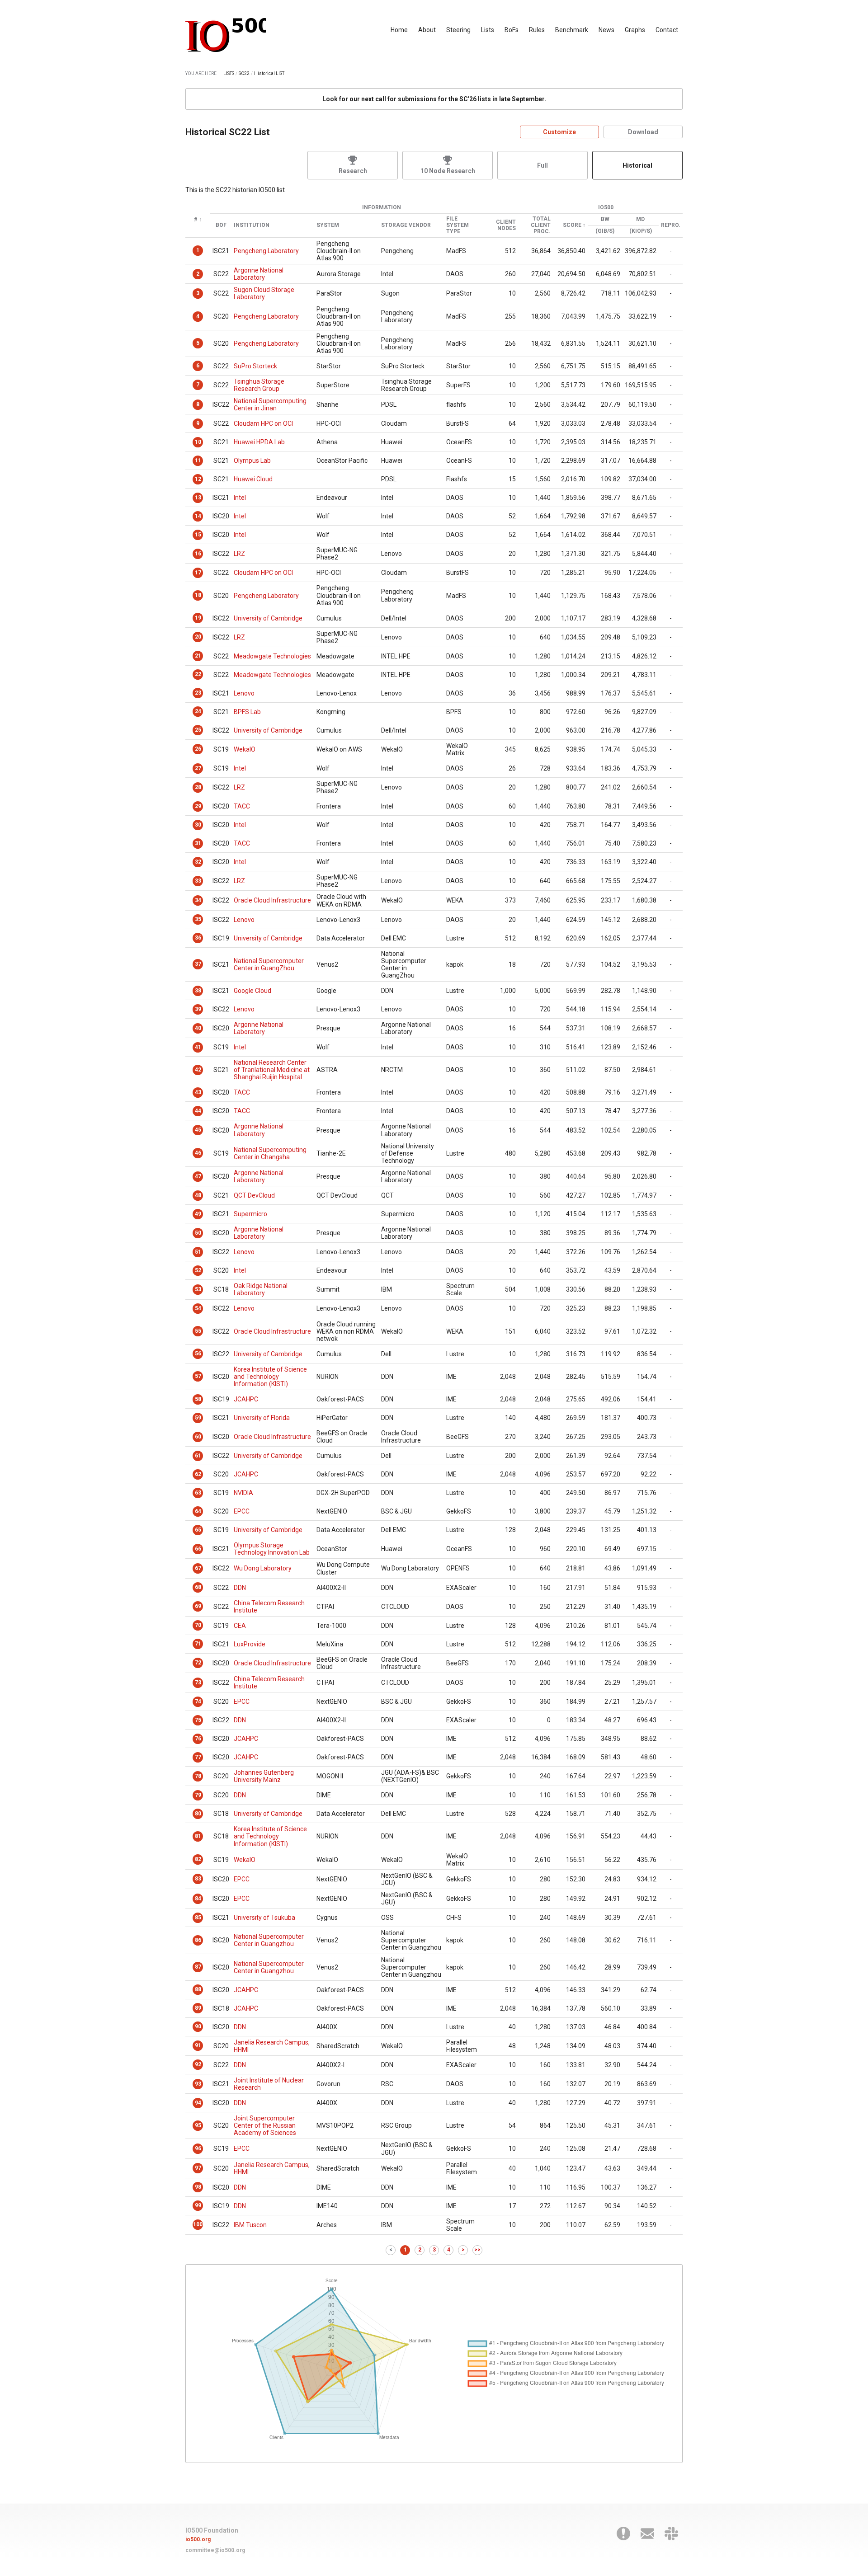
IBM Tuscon (250, 2225)
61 (198, 1456)
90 (198, 2026)
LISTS (229, 73)
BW (605, 219)
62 (198, 1474)
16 (198, 554)
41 (198, 1047)
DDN (240, 1588)
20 (198, 637)
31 (198, 843)
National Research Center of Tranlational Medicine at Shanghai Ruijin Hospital (272, 1070)
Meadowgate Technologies (272, 656)
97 (198, 2168)
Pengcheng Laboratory (266, 251)
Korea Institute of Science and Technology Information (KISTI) (270, 1377)
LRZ (239, 554)
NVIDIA (243, 1493)
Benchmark (572, 30)
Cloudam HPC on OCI (263, 423)
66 (198, 1549)
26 (198, 749)
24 (198, 711)
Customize (559, 132)
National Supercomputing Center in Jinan (270, 404)
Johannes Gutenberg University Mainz (264, 1776)
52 (198, 1270)
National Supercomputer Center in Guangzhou (269, 1940)
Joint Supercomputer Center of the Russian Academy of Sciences (265, 2125)
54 (198, 1308)
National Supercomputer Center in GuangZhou (269, 964)
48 (198, 1195)
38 (198, 991)
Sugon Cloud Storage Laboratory (264, 293)
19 (198, 618)
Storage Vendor (406, 225)
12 (198, 479)
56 (198, 1354)
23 (198, 693)
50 (198, 1233)
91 (198, 2045)
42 (198, 1070)
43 (198, 1092)
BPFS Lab (247, 712)
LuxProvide (250, 1644)
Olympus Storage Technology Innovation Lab (272, 1549)
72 (198, 1663)
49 (198, 1214)
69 (198, 1606)
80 (198, 1814)
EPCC (242, 1511)
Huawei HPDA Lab (259, 442)
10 (198, 442)
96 (198, 2148)
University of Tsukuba (264, 1918)
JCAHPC (246, 1399)
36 (198, 938)
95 (198, 2125)
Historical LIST (269, 73)
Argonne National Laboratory (259, 274)
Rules (537, 30)
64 (198, 1511)
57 (198, 1376)
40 (198, 1028)
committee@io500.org (215, 2550)
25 (198, 730)
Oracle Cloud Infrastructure (272, 900)
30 (198, 825)
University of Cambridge (268, 618)
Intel (240, 498)
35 (198, 919)
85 (198, 1918)
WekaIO (245, 749)
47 (198, 1176)
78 (198, 1776)
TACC (242, 806)
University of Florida (262, 1418)
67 (198, 1568)
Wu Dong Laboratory (263, 1568)
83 (198, 1879)
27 (198, 768)
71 (198, 1644)
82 (198, 1859)
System (328, 225)
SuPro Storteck (255, 366)
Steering (458, 30)
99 (198, 2205)
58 (198, 1399)
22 (198, 674)
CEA (240, 1626)
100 (198, 2224)
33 (198, 881)
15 (198, 535)
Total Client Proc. (541, 225)
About (427, 30)
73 (198, 1683)
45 (198, 1130)
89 (198, 2008)
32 (198, 862)
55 (198, 1331)
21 (198, 656)
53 (198, 1289)
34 (198, 900)
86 (198, 1940)
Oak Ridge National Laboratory (261, 1289)
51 (198, 1252)
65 (198, 1530)
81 (198, 1836)
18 (198, 595)
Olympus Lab (252, 461)
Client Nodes (506, 225)
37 (198, 964)
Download (643, 132)
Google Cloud (252, 991)
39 (198, 1009)
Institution (252, 225)
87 (198, 1967)
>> (477, 2250)
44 (198, 1111)
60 (198, 1437)
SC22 (244, 73)
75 (198, 1720)
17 (198, 573)
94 (198, 2103)
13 (198, 498)
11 (198, 461)
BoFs (512, 30)
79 (198, 1795)
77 (198, 1757)
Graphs (635, 30)
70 (198, 1625)
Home (399, 30)
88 (198, 1989)
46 (198, 1153)
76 (198, 1739)
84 (198, 1899)
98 (198, 2187)
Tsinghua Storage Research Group (259, 385)
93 (198, 2084)
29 (198, 806)
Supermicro (250, 1214)
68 (198, 1587)
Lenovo (244, 693)
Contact (667, 30)
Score (572, 225)
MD (640, 219)
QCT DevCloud (254, 1195)
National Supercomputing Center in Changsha (270, 1153)
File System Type (458, 225)
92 (198, 2064)
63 (198, 1493)
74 (198, 1702)
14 (198, 516)
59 (198, 1418)
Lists (488, 30)
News (606, 30)
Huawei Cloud (253, 479)
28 (198, 787)
